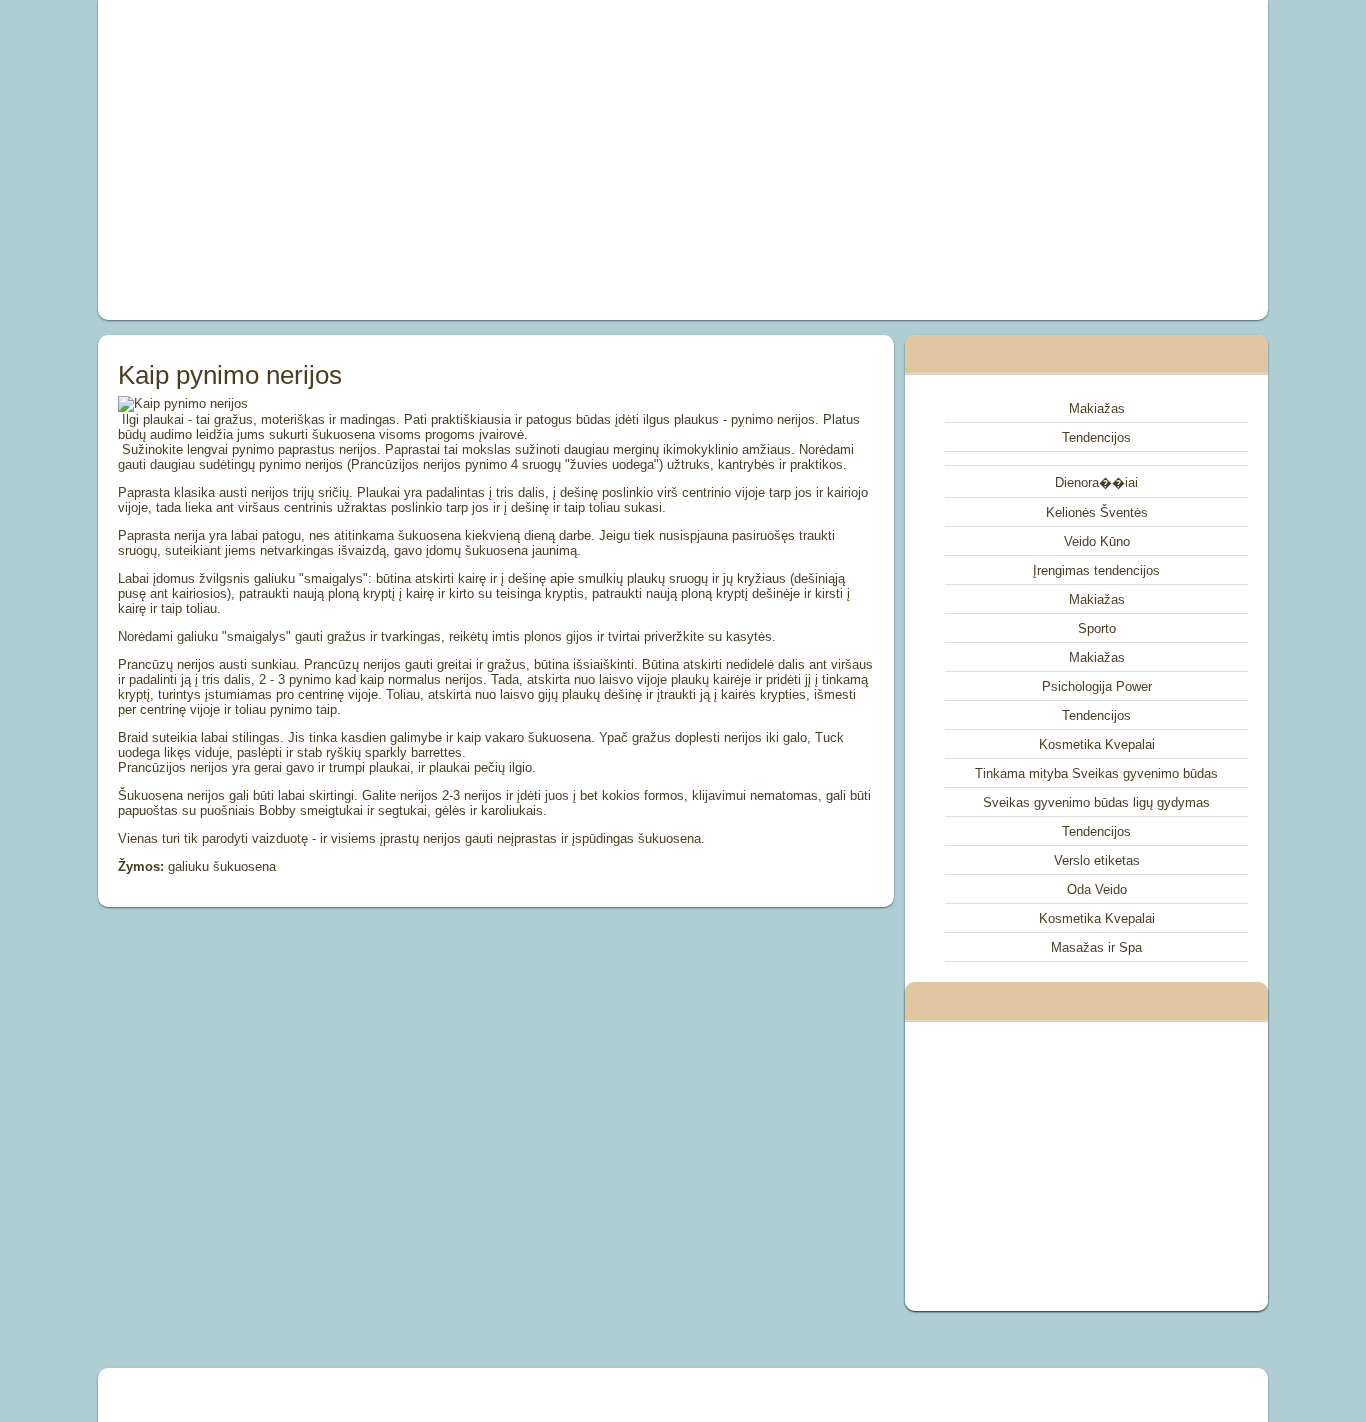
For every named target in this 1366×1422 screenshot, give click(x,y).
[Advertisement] (457, 160)
